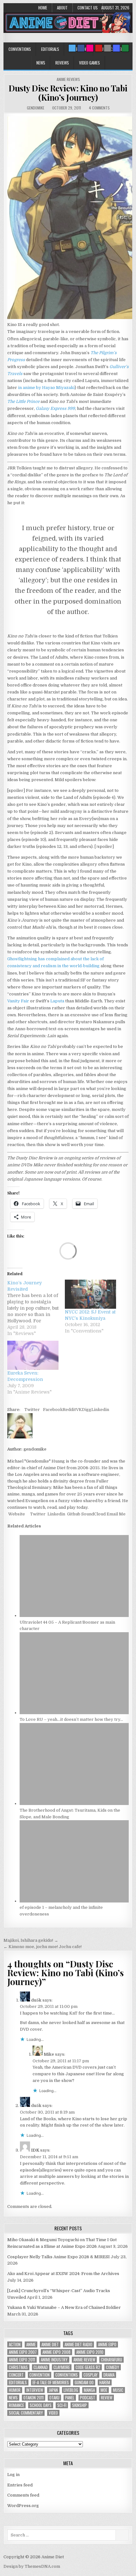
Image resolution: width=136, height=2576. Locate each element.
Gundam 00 (84, 2382)
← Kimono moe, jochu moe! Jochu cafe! (43, 1947)
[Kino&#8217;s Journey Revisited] (36, 1308)
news (13, 2398)
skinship (80, 2405)
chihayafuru (111, 2360)
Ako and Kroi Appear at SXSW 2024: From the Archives (63, 2274)
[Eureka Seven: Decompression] (33, 1355)
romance (16, 2405)
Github (73, 1514)
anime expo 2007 (23, 2352)
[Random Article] (116, 48)
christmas (18, 2367)
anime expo (107, 2344)
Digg (87, 1410)
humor (15, 2390)
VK (79, 1410)
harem (105, 2382)
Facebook (53, 1410)
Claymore (62, 2367)
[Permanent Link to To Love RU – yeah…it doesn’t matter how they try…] (74, 1713)
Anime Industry (54, 2360)
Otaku (54, 2398)
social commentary (26, 2413)
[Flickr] (90, 48)
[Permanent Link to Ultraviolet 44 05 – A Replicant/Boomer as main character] (74, 1616)
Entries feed (20, 2485)
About (62, 8)
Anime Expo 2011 (22, 2360)
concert (16, 2375)
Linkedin (100, 1410)
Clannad (41, 2367)
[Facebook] (81, 48)
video (53, 2413)
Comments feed (23, 2495)
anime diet (50, 2344)
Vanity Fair (18, 1001)
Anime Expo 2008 (56, 2352)
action (15, 2344)
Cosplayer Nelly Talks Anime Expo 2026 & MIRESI (59, 2257)
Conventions (20, 49)
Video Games (90, 63)
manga (89, 2390)
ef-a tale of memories (51, 2382)
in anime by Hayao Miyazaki (46, 388)
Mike (49, 2054)
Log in (13, 2475)
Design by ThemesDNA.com (32, 2566)
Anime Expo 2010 (90, 2352)
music (118, 2390)
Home (43, 8)
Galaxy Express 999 (55, 408)
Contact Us (88, 8)
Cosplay (91, 2375)
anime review (84, 2360)
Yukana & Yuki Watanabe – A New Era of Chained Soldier (64, 2307)
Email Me (116, 1514)
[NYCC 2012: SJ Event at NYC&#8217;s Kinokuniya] (90, 1294)
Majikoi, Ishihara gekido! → (31, 1940)
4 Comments (99, 108)
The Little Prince (23, 401)
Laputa (57, 1001)
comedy (113, 2367)
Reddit (69, 1410)
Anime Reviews (68, 79)
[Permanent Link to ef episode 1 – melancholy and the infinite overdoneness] (74, 1901)
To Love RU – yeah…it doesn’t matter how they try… (71, 1719)
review (107, 2398)
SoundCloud (93, 1514)
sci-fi (62, 2405)
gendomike (36, 108)
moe (104, 2390)
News (41, 63)
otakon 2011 (34, 2398)
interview (35, 2390)
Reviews (62, 63)
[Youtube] (99, 48)
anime (31, 2344)
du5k (36, 2000)
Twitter (32, 1410)
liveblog (71, 2390)
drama (109, 2375)
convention (40, 2375)
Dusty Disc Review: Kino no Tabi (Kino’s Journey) (68, 93)
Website (16, 1514)
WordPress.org (23, 2506)
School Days (41, 2405)
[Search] (108, 48)
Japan (53, 2390)
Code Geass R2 (88, 2367)
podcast (88, 2398)
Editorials (50, 49)
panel (70, 2398)
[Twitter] (72, 48)
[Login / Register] (125, 48)
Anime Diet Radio (78, 2344)
